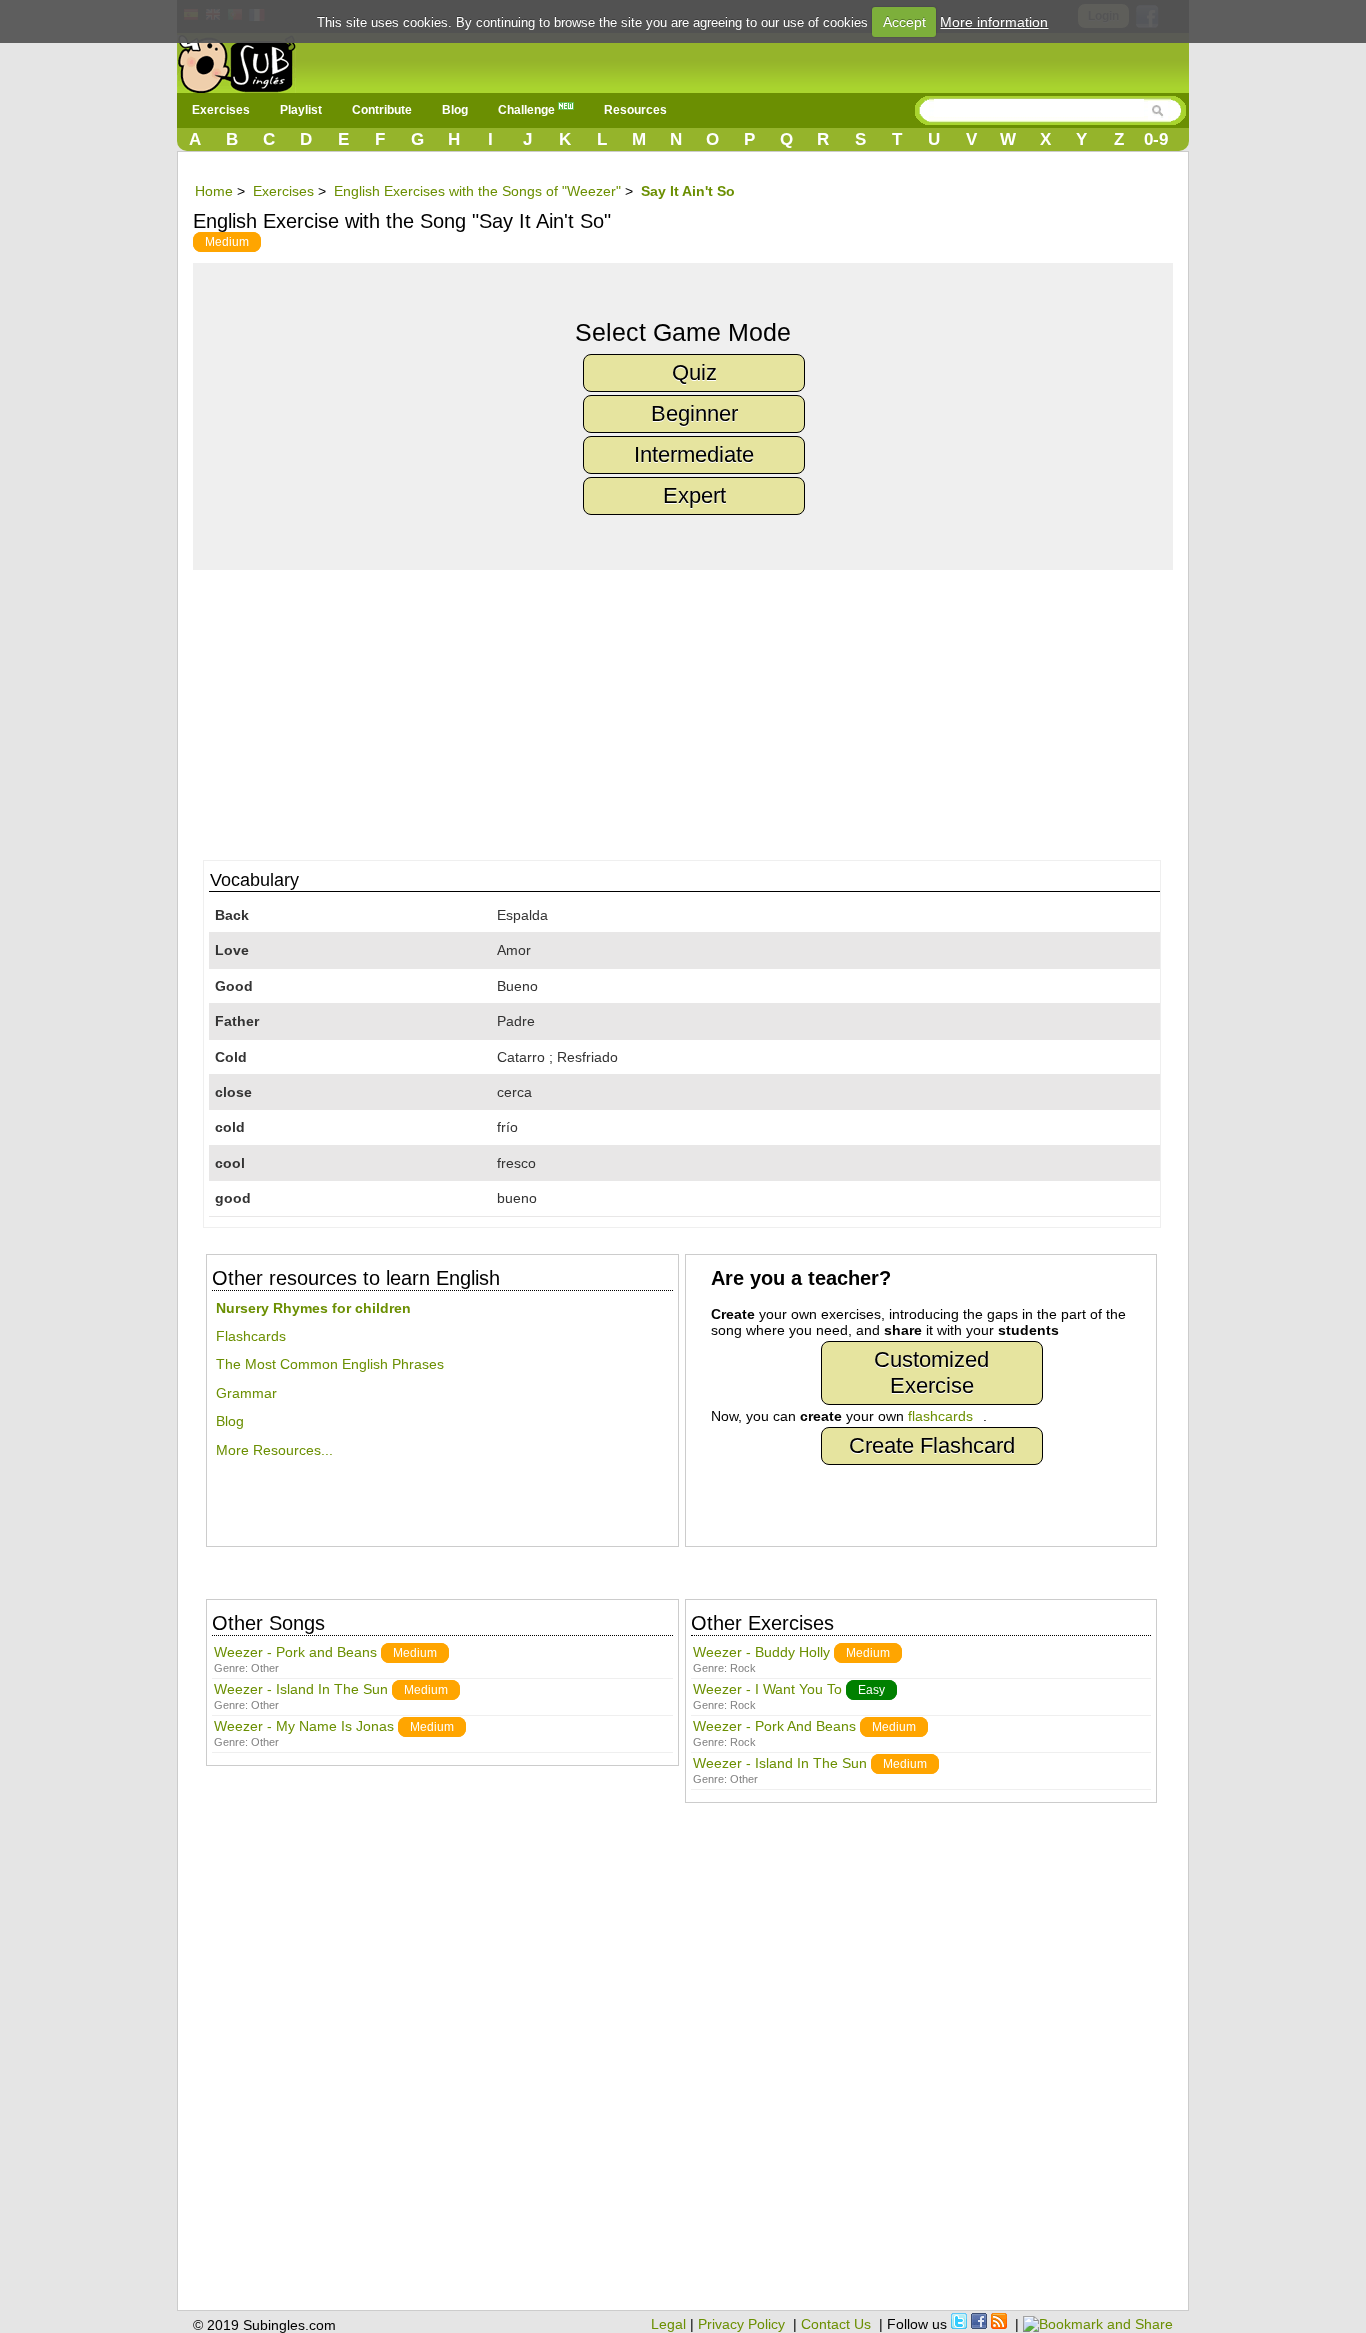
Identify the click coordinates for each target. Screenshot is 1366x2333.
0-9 (1156, 139)
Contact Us (836, 2324)
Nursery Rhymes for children (313, 1308)
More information (994, 22)
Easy (871, 1690)
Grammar (246, 1393)
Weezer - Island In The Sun (301, 1689)
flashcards (940, 1416)
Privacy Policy (741, 2324)
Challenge (528, 110)
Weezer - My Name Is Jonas (304, 1726)
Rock (743, 1668)
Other (265, 1668)
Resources (635, 110)
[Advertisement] (693, 710)
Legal (668, 2324)
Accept (904, 22)
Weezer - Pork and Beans (295, 1652)
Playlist (301, 110)
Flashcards (251, 1336)
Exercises (221, 110)
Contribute (382, 110)
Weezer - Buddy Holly (761, 1652)
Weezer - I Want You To (767, 1689)
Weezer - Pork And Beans (774, 1726)
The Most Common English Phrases (330, 1364)
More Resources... (274, 1450)
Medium (227, 242)
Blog (455, 110)
